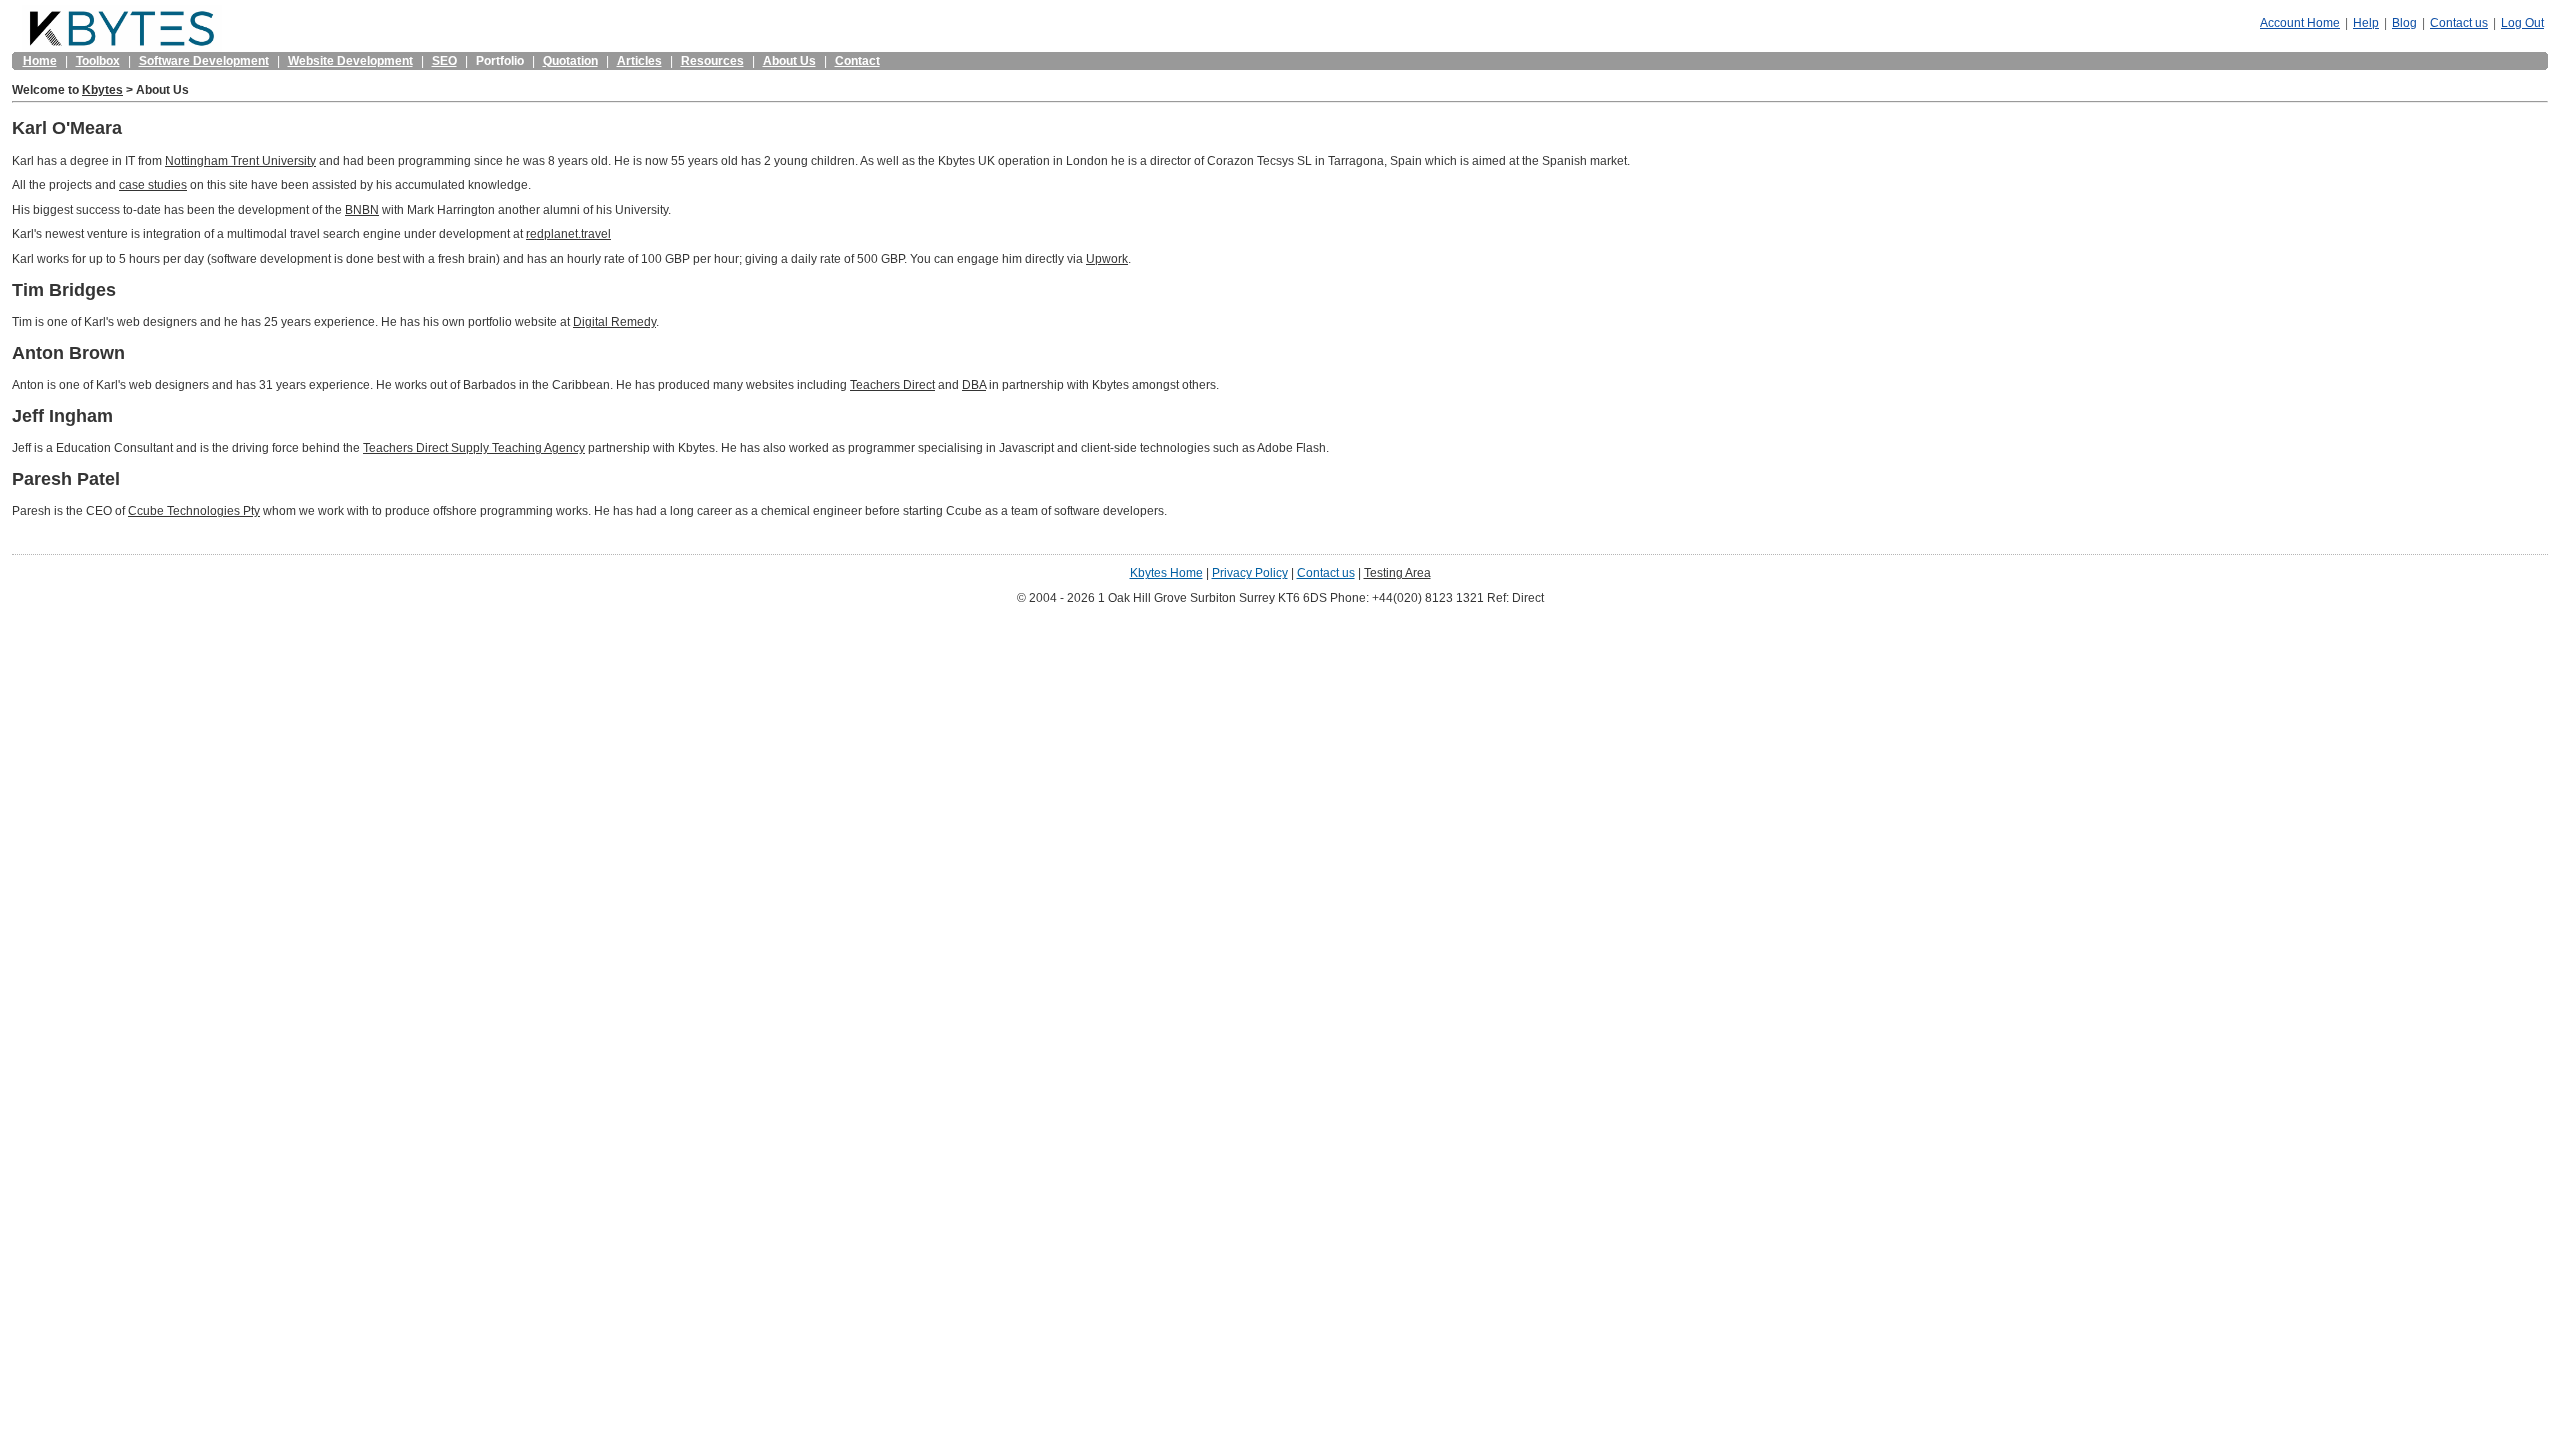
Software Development (204, 60)
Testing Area (1397, 572)
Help (2366, 22)
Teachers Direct (892, 384)
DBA (974, 384)
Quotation (570, 60)
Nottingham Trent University (240, 160)
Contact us (2459, 22)
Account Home (2300, 22)
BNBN (362, 209)
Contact (857, 60)
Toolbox (98, 60)
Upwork (1107, 258)
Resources (712, 60)
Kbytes (102, 89)
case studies (153, 184)
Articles (639, 60)
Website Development (350, 60)
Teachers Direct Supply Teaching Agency (474, 447)
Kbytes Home (1166, 572)
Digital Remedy (614, 321)
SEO (444, 60)
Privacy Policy (1250, 572)
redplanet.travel (568, 233)
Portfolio (500, 60)
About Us (789, 60)
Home (40, 60)
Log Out (2522, 22)
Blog (2404, 22)
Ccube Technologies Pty (194, 510)
